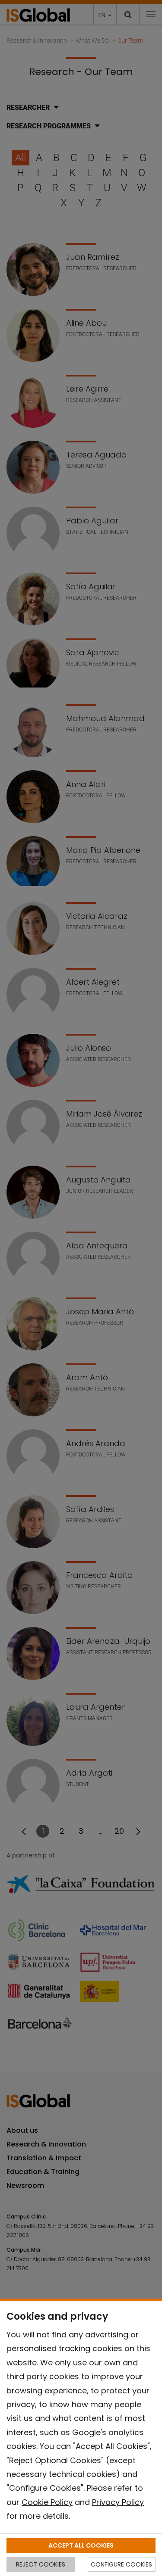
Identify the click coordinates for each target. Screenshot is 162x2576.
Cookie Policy (47, 2502)
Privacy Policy (118, 2502)
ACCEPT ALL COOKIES (81, 2545)
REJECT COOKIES (41, 2564)
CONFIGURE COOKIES (121, 2564)
